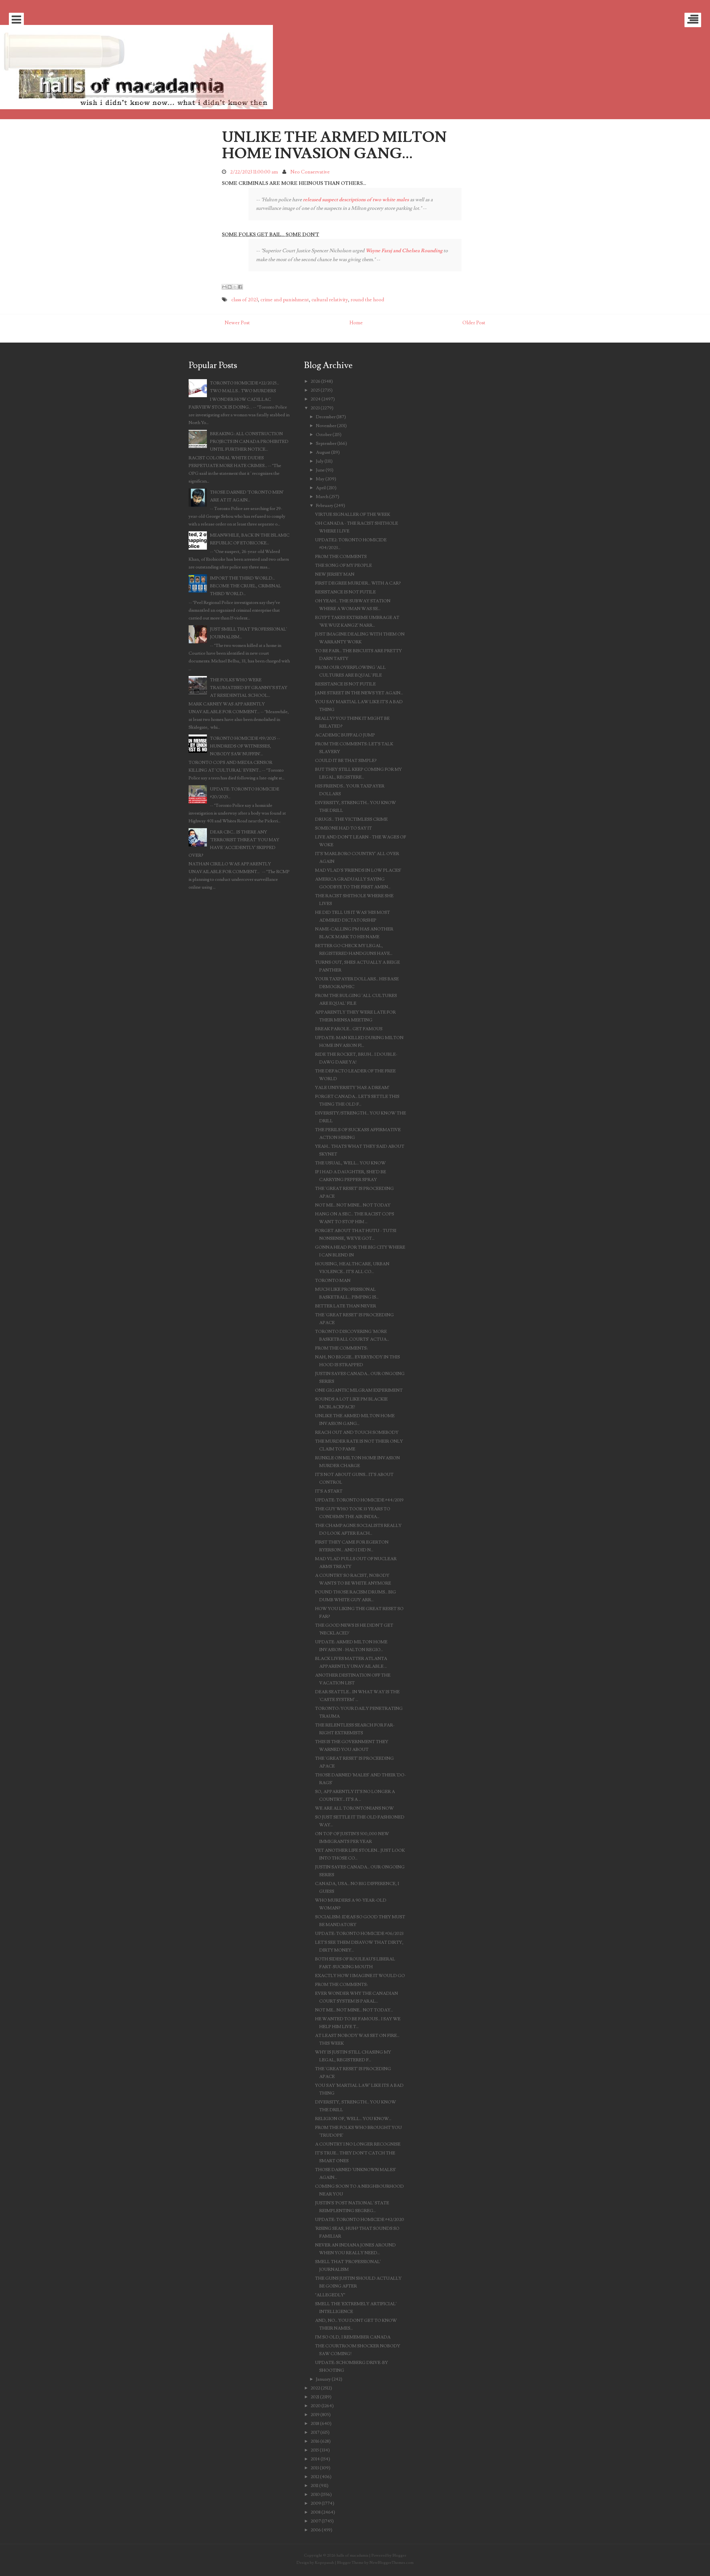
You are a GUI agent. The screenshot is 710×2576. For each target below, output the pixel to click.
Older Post (474, 323)
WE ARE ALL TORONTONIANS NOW (354, 1808)
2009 (316, 2503)
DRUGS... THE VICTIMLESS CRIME (351, 819)
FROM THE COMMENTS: (341, 1348)
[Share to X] (235, 287)
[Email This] (224, 287)
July (320, 461)
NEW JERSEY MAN (335, 574)
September (326, 443)
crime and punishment (285, 300)
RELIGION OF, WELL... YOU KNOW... (353, 2119)
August (323, 452)
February (325, 506)
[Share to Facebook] (240, 287)
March (322, 497)
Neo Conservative (310, 172)
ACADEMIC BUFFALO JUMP (345, 735)
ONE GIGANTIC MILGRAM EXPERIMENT (359, 1390)
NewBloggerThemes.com (391, 2563)
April (321, 488)
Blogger (399, 2555)
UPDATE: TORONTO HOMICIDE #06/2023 (359, 1934)
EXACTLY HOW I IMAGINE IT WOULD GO (360, 1976)
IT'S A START (329, 1491)
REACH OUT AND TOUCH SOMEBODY (357, 1432)
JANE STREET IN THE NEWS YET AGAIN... (359, 693)
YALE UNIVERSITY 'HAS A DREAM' (352, 1088)
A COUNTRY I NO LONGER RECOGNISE (358, 2144)
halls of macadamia (352, 2555)
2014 (315, 2459)
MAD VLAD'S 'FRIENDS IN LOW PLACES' (358, 870)
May (320, 479)
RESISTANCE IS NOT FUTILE (345, 592)
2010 (315, 2495)
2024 (316, 399)
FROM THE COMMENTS (341, 557)
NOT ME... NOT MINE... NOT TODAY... (354, 2010)
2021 (315, 2397)
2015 (315, 2450)
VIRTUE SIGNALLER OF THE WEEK (353, 514)
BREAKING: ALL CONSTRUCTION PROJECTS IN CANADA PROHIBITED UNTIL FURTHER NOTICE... (249, 442)
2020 (316, 2406)
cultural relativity (330, 300)
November (326, 426)
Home (356, 323)
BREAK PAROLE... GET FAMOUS (349, 1029)
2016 (315, 2441)
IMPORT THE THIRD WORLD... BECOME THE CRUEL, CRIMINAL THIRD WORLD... (246, 586)
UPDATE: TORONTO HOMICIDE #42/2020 (360, 2220)
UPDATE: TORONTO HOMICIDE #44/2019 (359, 1500)
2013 (315, 2468)
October (324, 435)
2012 (315, 2477)
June (320, 470)
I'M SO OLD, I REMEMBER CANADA (353, 2337)
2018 (315, 2424)
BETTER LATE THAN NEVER (346, 1306)
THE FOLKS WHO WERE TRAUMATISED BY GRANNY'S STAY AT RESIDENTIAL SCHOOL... (249, 688)
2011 (315, 2486)
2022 (315, 2388)
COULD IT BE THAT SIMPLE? (346, 761)
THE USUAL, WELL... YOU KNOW (350, 1163)
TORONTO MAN (333, 1281)
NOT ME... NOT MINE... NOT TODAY (353, 1205)
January (323, 2379)
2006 (316, 2530)
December (326, 417)
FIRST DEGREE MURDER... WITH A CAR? (358, 583)
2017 (315, 2432)
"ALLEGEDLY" (330, 2295)
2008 (316, 2512)
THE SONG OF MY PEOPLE (343, 565)
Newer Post (237, 323)
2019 (315, 2415)
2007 (316, 2521)
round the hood (367, 300)
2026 (315, 381)
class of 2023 (245, 300)
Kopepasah (324, 2563)
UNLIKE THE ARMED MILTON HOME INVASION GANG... (334, 145)
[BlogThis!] (230, 287)
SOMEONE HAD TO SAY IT (343, 828)
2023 (315, 408)
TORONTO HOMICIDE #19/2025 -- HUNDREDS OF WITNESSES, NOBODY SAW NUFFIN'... (245, 746)
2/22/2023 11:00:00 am (254, 172)
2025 (315, 390)
